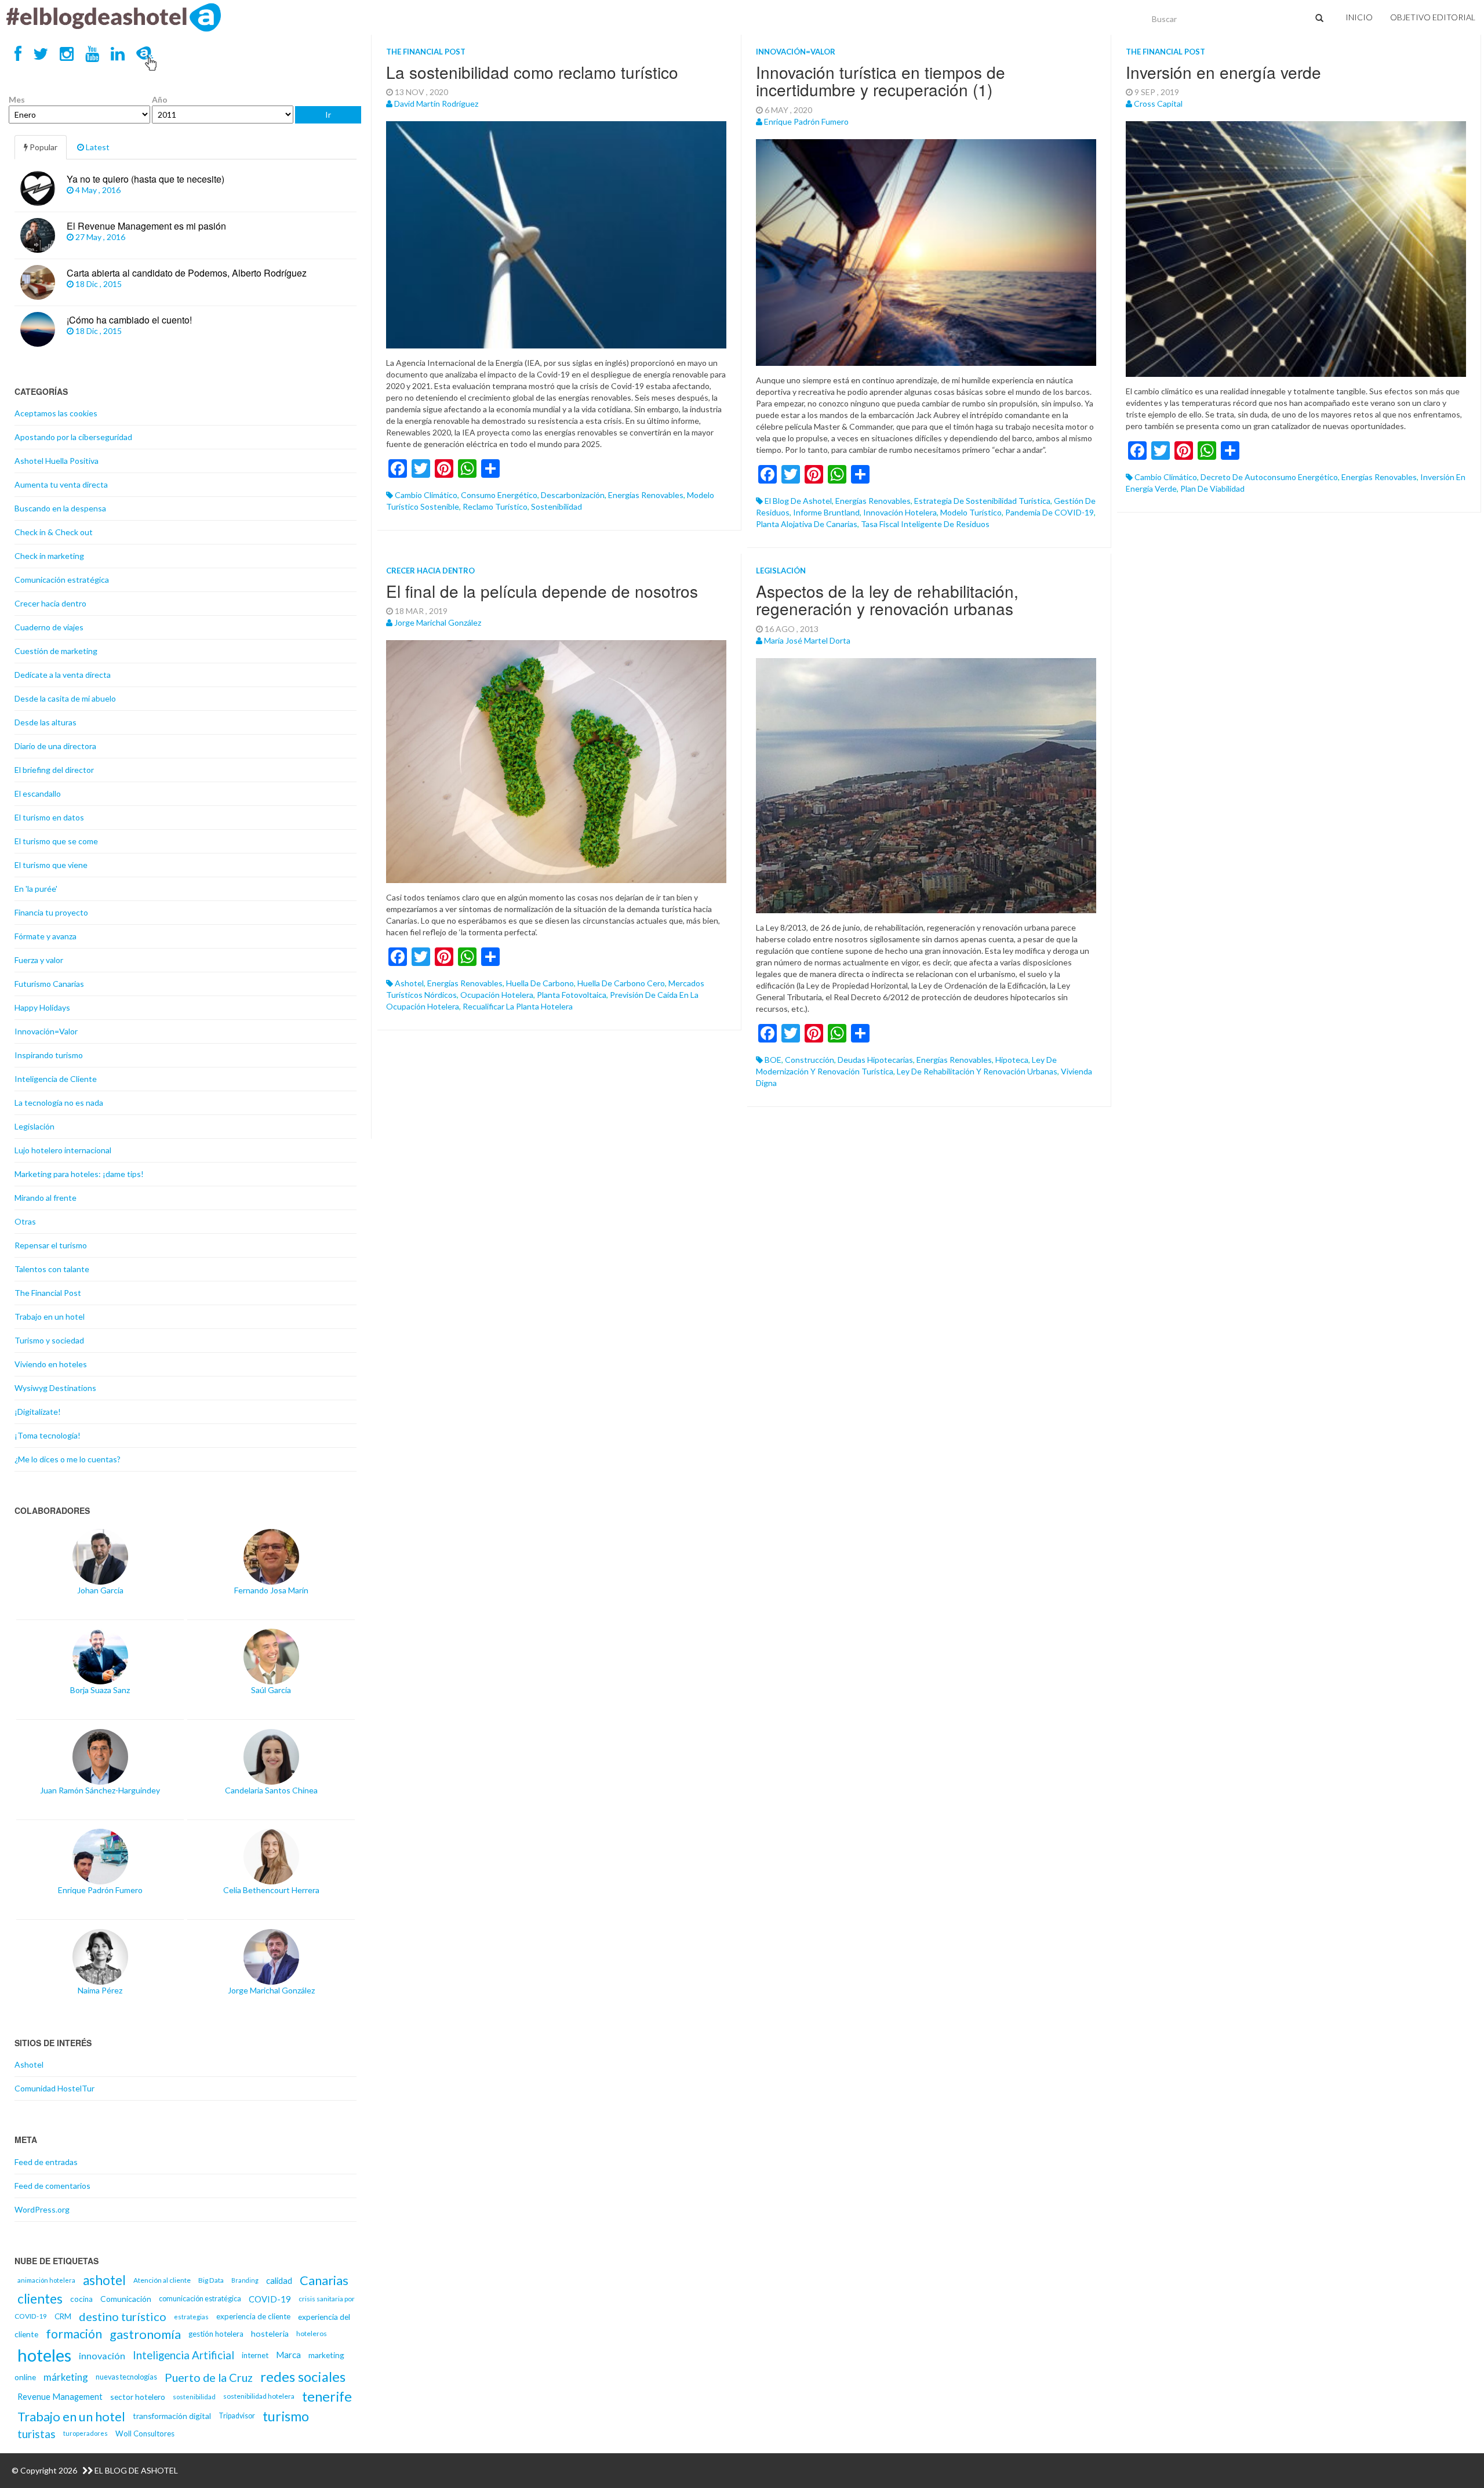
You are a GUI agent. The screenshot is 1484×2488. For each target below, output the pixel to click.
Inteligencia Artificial (183, 2355)
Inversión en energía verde (1223, 72)
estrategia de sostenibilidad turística (982, 501)
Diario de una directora (55, 746)
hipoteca (1012, 1060)
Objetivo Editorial (1433, 17)
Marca (288, 2355)
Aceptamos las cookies (56, 413)
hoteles (44, 2355)
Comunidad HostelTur (54, 2088)
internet (255, 2355)
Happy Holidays (42, 1007)
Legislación (781, 571)
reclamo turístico (495, 506)
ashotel (409, 983)
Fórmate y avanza (46, 936)
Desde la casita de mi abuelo (65, 698)
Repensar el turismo (51, 1245)
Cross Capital (1158, 103)
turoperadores (86, 2433)
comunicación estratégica (200, 2299)
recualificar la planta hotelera (518, 1006)
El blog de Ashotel (798, 501)
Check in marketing (49, 556)
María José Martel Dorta (807, 640)
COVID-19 (270, 2299)
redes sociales (303, 2377)
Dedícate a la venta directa (63, 675)
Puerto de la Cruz (209, 2377)
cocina (81, 2299)
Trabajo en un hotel (50, 1316)
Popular (43, 147)
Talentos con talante (52, 1269)
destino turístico (123, 2316)
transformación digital (172, 2416)
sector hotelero (138, 2397)
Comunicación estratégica (62, 580)
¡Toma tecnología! (48, 1435)
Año (160, 99)
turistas (37, 2434)
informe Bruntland (826, 512)
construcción (810, 1060)
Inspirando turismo (49, 1055)
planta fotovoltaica (572, 995)
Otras (25, 1221)
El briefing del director (54, 770)
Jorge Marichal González (438, 622)
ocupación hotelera (497, 995)
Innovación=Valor (796, 52)
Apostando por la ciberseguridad (73, 437)
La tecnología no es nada (59, 1103)
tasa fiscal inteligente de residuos (925, 524)
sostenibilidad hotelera (259, 2396)
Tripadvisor (237, 2416)
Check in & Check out (54, 532)
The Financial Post (426, 52)
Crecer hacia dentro (430, 571)
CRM (63, 2316)
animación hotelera (46, 2280)
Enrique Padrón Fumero (806, 121)
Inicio (1359, 17)
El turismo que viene (51, 865)
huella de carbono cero (621, 983)
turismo (286, 2416)
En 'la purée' (36, 889)
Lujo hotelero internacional (63, 1150)
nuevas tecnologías (126, 2377)
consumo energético (499, 495)
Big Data (211, 2280)
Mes (17, 99)
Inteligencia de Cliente (56, 1079)
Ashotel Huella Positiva (57, 461)
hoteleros (312, 2333)
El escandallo (38, 793)
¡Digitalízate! (38, 1412)
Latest (97, 147)
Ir (328, 115)
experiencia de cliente (253, 2316)
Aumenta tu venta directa (61, 484)
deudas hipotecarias (875, 1060)
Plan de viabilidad (1212, 488)
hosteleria (270, 2333)
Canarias (324, 2280)
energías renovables (646, 495)
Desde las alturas (46, 722)
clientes (40, 2299)
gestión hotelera (216, 2334)
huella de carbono (540, 983)
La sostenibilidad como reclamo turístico (532, 72)
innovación (102, 2356)
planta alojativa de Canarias (807, 524)
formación (74, 2334)
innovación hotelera (900, 512)
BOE (773, 1060)
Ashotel (29, 2064)
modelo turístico (971, 512)
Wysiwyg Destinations (55, 1388)
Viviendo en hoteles (51, 1364)
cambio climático (426, 495)
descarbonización (573, 495)
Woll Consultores (145, 2433)
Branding (245, 2280)
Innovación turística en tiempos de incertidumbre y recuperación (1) (881, 81)
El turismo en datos (49, 817)
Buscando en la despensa (60, 508)
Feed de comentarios (52, 2186)
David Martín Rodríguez (436, 103)
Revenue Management (60, 2396)
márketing (66, 2377)
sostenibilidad (556, 506)
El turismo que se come (56, 841)
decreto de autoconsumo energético (1269, 477)
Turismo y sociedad (49, 1340)
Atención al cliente (162, 2280)
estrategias (191, 2317)
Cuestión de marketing (56, 651)
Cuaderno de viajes (49, 627)
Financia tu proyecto (51, 912)
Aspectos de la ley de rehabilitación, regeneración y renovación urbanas (887, 600)
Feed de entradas (46, 2162)
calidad (279, 2280)
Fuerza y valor (39, 960)
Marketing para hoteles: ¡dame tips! (79, 1174)
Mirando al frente (46, 1198)
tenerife (327, 2396)
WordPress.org (42, 2209)
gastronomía (145, 2334)
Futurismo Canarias (49, 984)
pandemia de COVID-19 (1050, 512)
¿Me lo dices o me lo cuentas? (68, 1459)
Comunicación (126, 2299)
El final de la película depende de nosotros (542, 591)
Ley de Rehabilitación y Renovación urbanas (977, 1071)
